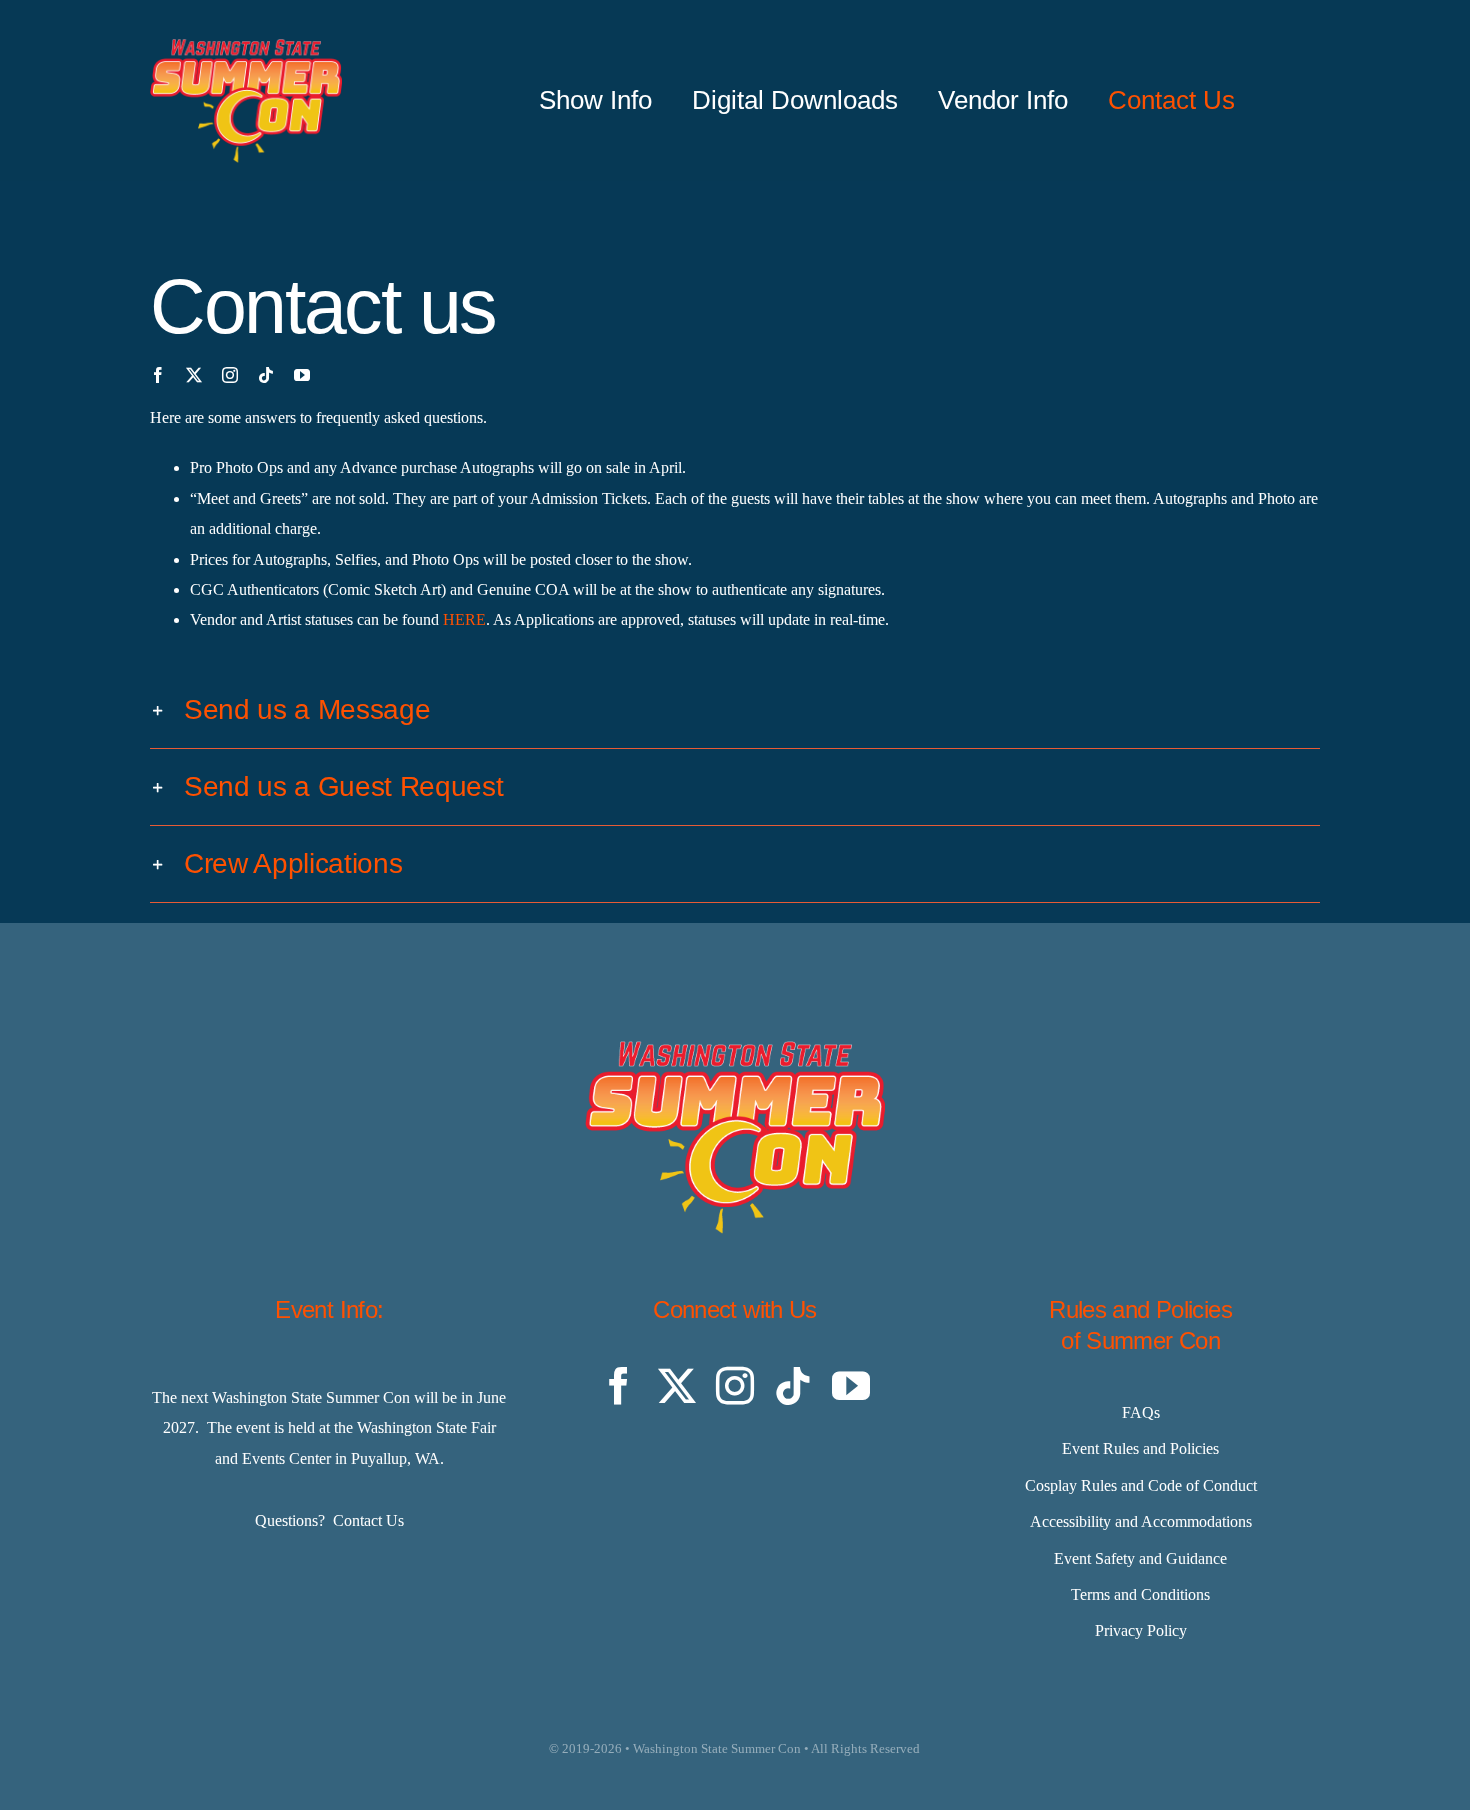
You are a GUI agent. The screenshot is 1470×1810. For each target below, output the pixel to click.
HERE (464, 619)
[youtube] (302, 375)
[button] (735, 710)
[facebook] (158, 375)
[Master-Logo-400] (246, 46)
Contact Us (368, 1520)
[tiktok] (266, 375)
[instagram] (230, 375)
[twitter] (194, 375)
